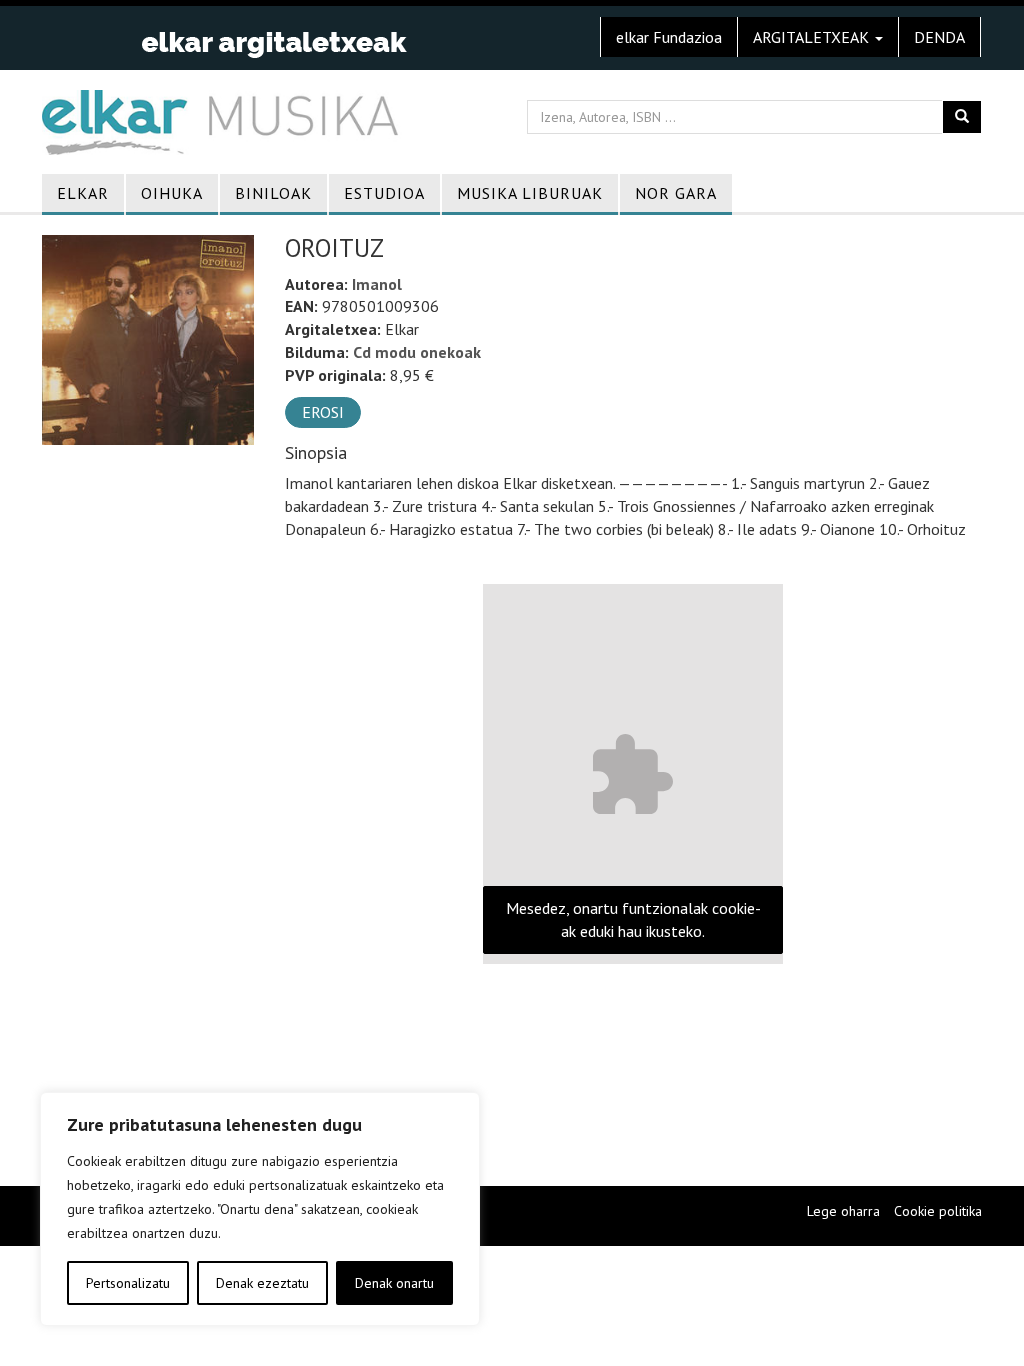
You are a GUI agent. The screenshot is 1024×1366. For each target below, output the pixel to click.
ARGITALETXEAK (813, 37)
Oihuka (172, 193)
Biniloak (273, 193)
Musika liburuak (530, 193)
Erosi (323, 412)
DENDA (939, 37)
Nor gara (676, 193)
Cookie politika (938, 1211)
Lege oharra (843, 1211)
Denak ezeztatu (262, 1283)
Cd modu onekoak (417, 352)
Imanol (377, 284)
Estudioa (384, 193)
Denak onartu (394, 1283)
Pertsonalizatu (128, 1283)
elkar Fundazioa (669, 37)
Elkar (83, 193)
